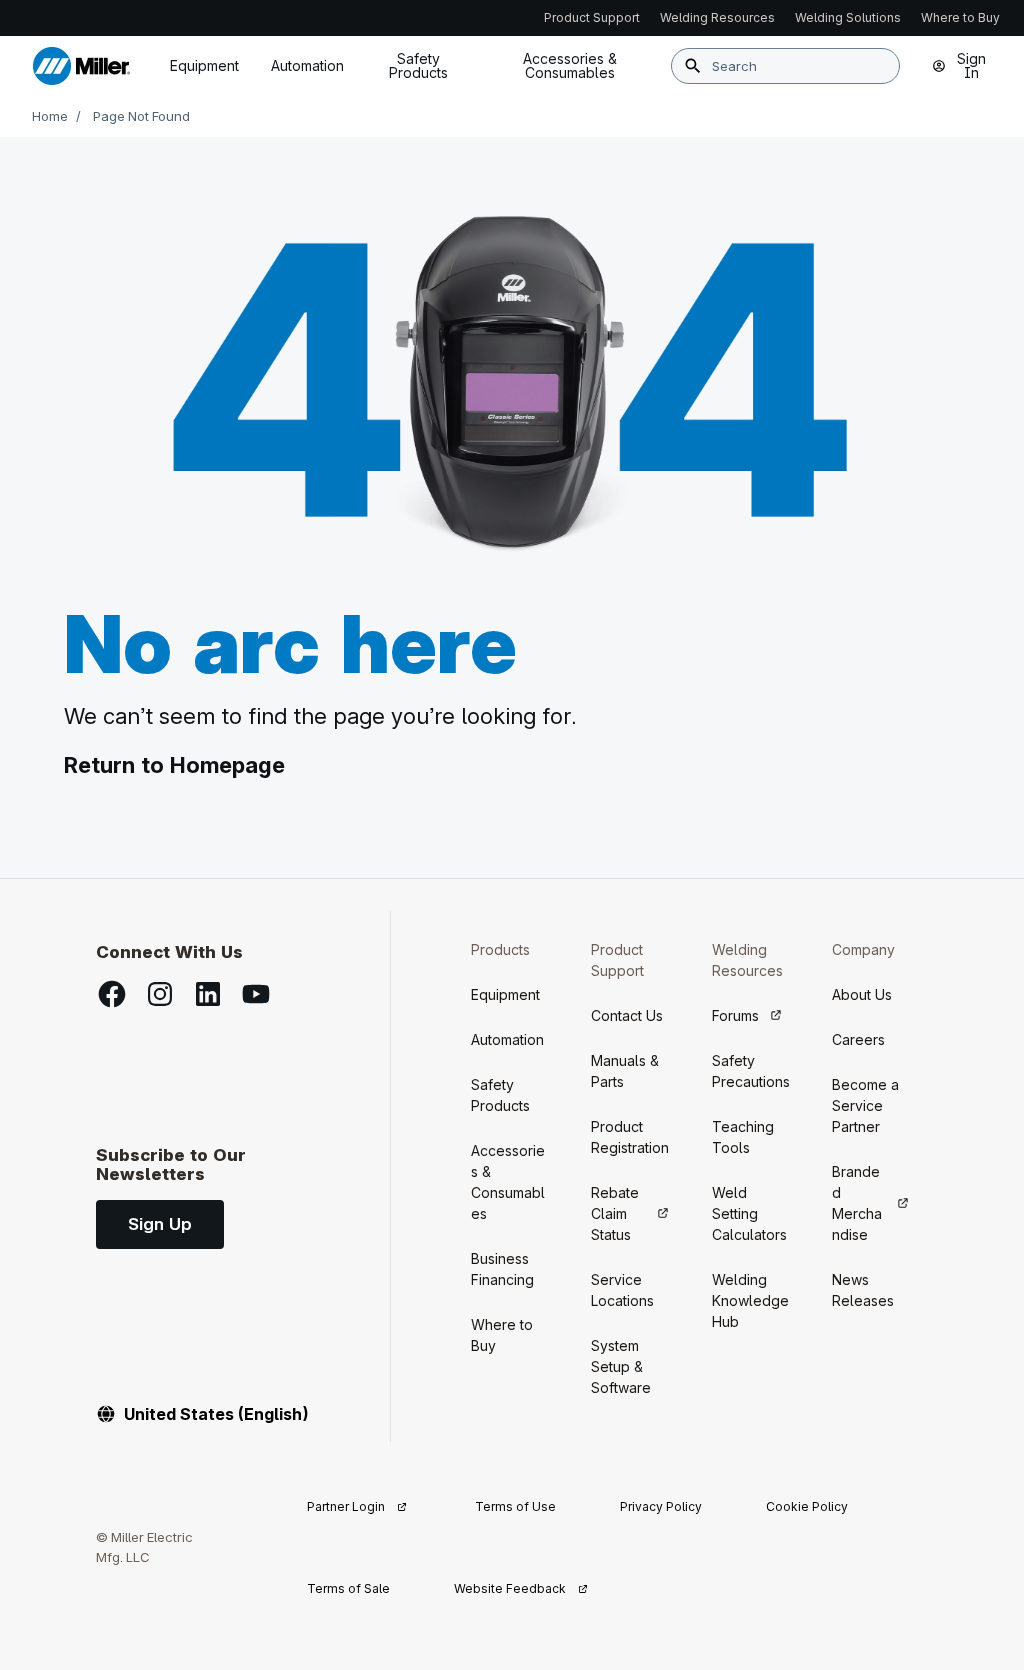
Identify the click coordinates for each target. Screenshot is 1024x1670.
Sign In (971, 65)
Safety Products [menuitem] (418, 65)
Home (50, 116)
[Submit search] (693, 66)
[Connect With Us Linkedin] (208, 994)
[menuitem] (570, 66)
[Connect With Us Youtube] (256, 994)
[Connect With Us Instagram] (160, 994)
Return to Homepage (174, 765)
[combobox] (785, 66)
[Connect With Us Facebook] (112, 994)
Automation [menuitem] (307, 65)
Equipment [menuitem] (204, 65)
